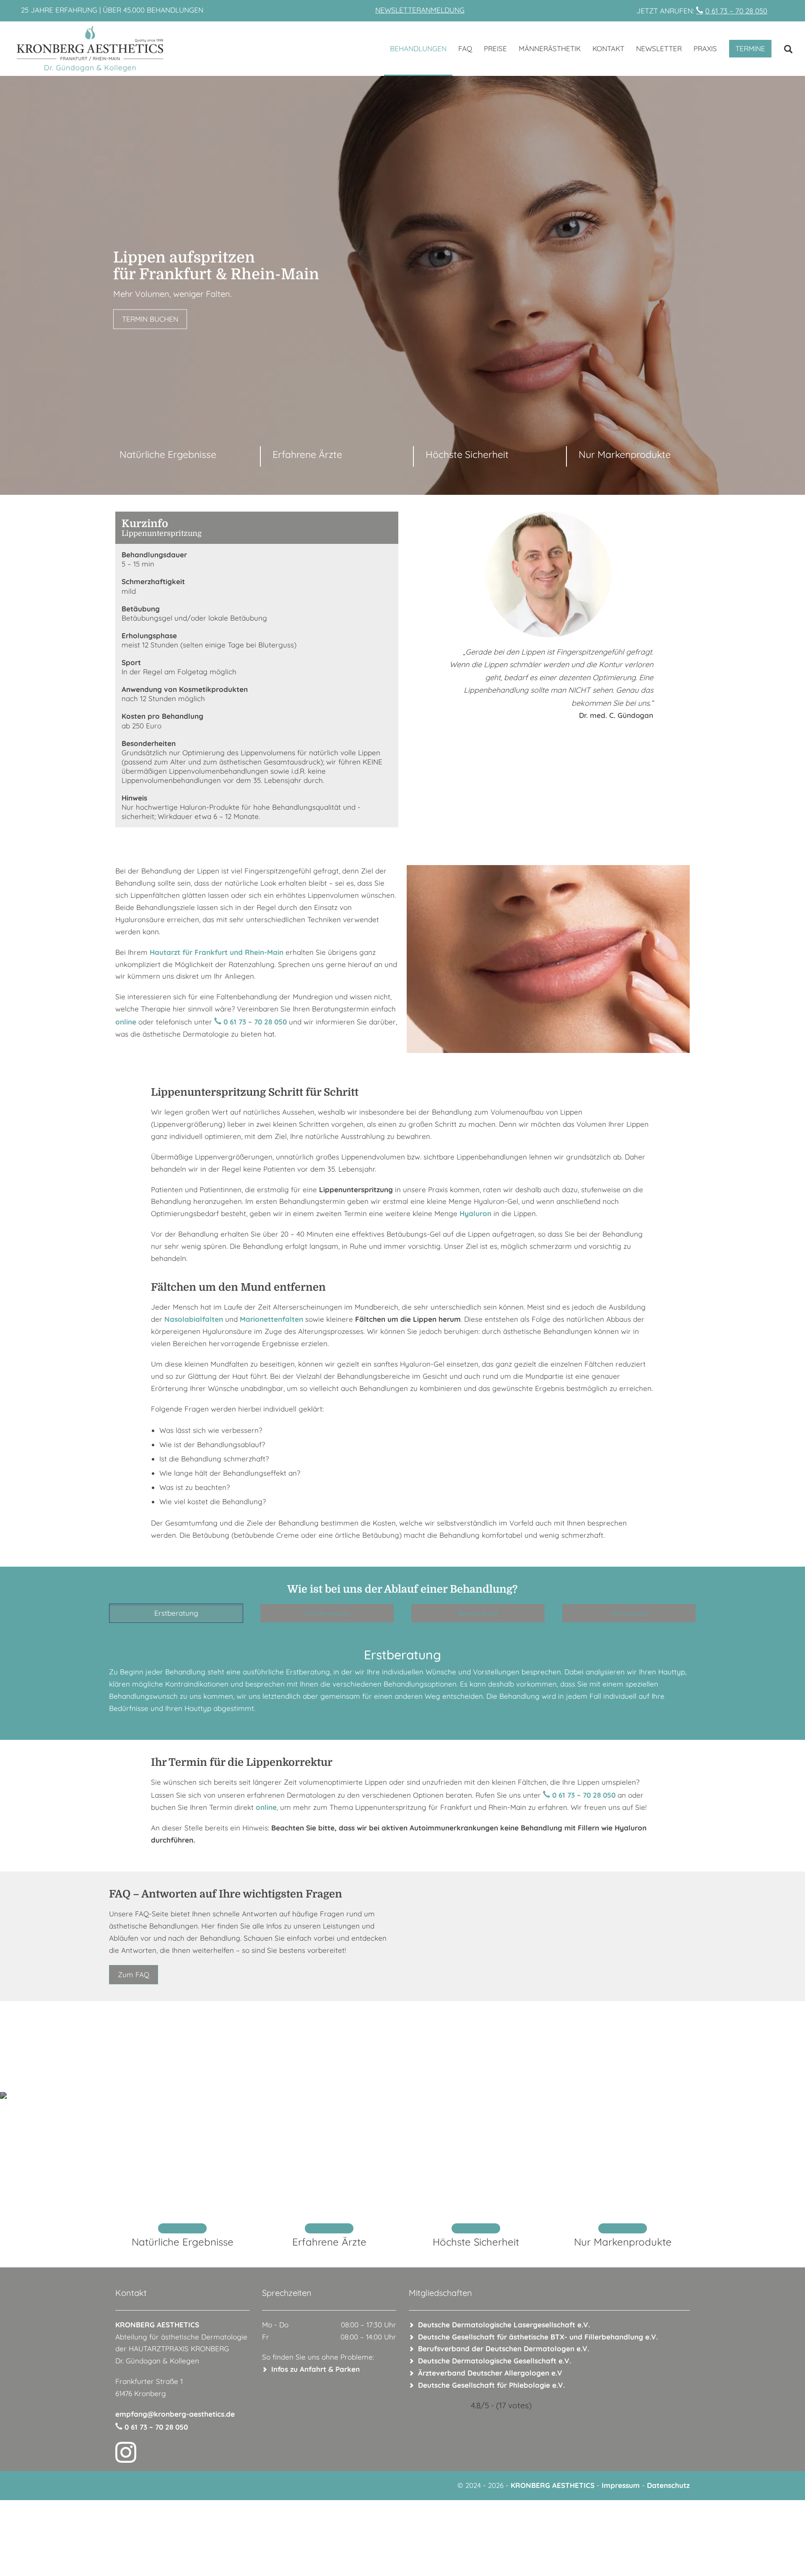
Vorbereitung (327, 1613)
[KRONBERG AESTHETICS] (143, 49)
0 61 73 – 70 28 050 (736, 11)
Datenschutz (668, 2485)
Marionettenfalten (271, 1319)
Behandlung (478, 1613)
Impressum (621, 2485)
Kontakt (608, 48)
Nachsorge (629, 1613)
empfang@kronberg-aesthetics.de (175, 2414)
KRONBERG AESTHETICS (553, 2485)
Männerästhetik (550, 48)
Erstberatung (176, 1613)
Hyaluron (475, 1213)
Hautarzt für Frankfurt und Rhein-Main (217, 952)
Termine (750, 48)
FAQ (465, 48)
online (126, 1022)
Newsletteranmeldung (420, 10)
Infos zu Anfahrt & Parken (316, 2369)
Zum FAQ (134, 1974)
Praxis (705, 48)
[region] (402, 285)
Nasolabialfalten (194, 1319)
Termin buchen (150, 319)
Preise (495, 48)
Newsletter (659, 48)
